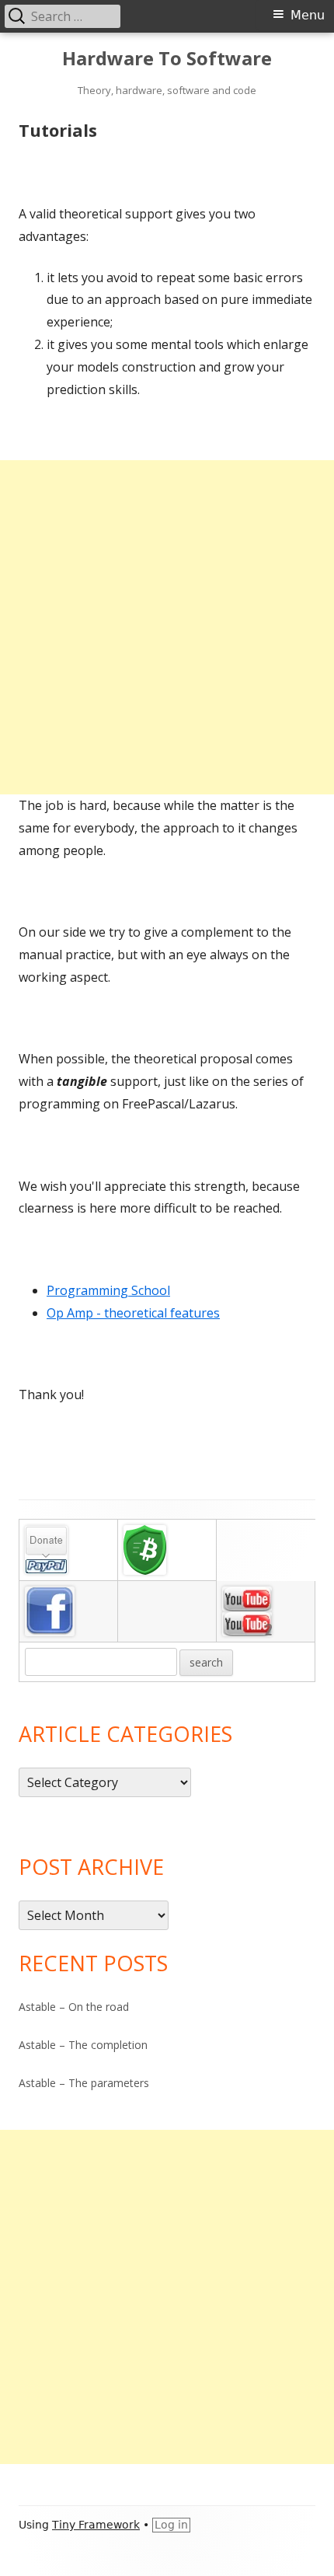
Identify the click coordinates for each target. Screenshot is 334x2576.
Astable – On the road (74, 2007)
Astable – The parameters (84, 2083)
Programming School (108, 1290)
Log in (171, 2525)
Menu (308, 15)
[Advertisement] (167, 627)
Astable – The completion (83, 2045)
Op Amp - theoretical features (133, 1313)
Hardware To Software (167, 59)
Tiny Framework (96, 2525)
